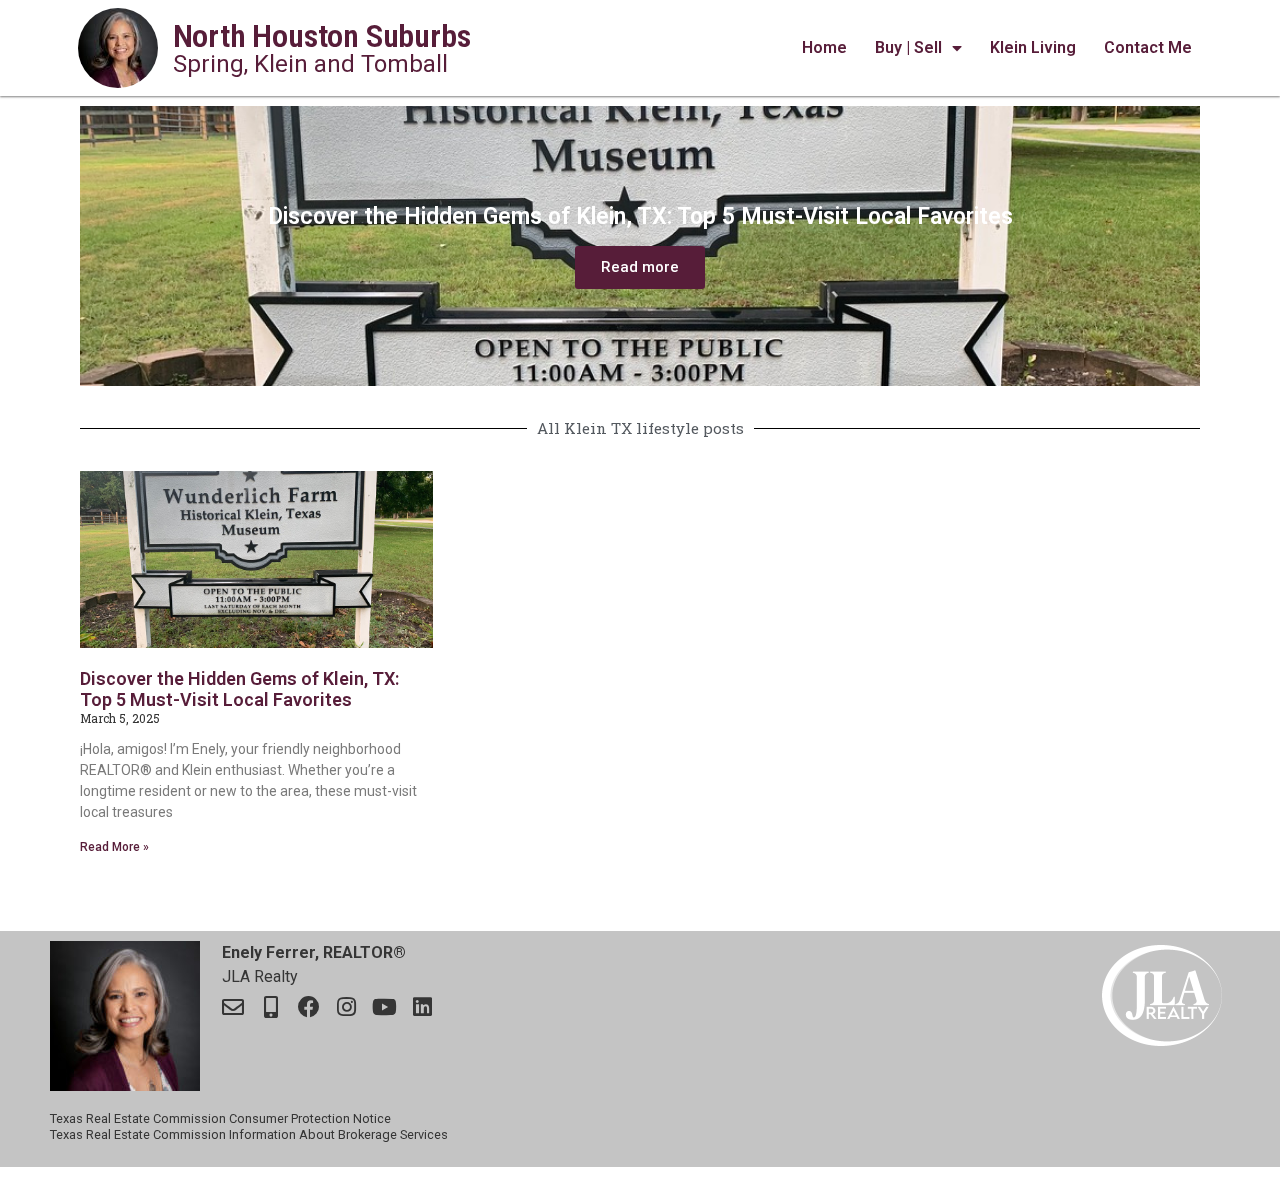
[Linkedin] (423, 1007)
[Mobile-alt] (271, 1007)
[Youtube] (385, 1007)
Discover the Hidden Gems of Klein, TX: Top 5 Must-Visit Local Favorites (239, 689)
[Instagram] (347, 1007)
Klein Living (1033, 47)
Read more (640, 267)
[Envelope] (233, 1007)
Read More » (114, 847)
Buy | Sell (908, 47)
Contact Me (1148, 47)
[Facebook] (309, 1007)
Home (824, 47)
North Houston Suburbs (322, 36)
